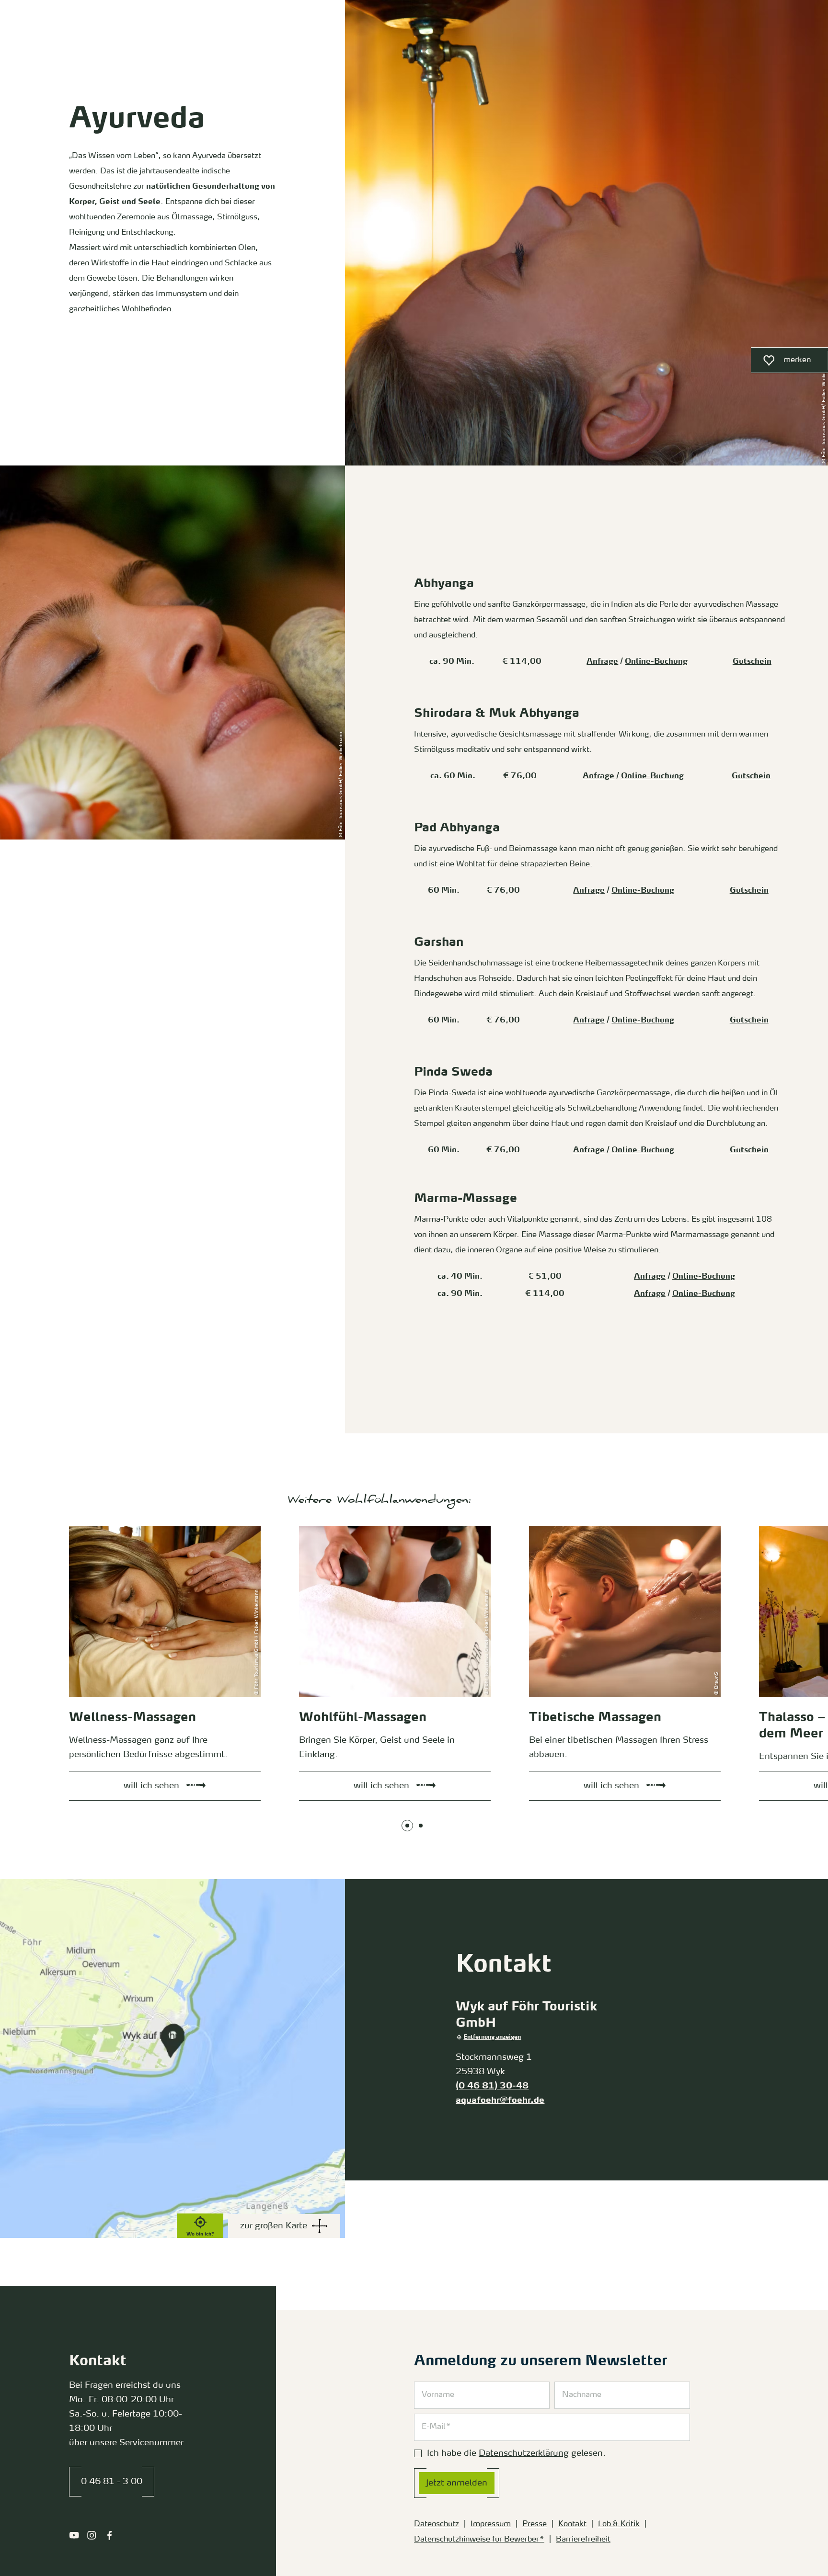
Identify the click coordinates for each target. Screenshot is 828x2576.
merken (781, 363)
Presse (535, 2524)
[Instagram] (92, 2535)
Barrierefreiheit (583, 2540)
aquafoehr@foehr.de (500, 2100)
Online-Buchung (656, 662)
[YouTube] (74, 2535)
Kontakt (572, 2524)
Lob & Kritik (619, 2524)
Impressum (491, 2524)
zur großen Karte (274, 2226)
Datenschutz (437, 2524)
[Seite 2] (421, 1826)
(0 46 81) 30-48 (492, 2086)
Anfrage (602, 662)
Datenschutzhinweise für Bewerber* (479, 2540)
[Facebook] (109, 2535)
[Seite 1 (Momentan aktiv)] (407, 1826)
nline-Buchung (707, 1294)
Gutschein (752, 662)
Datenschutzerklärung (524, 2453)
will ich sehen (82, 1528)
